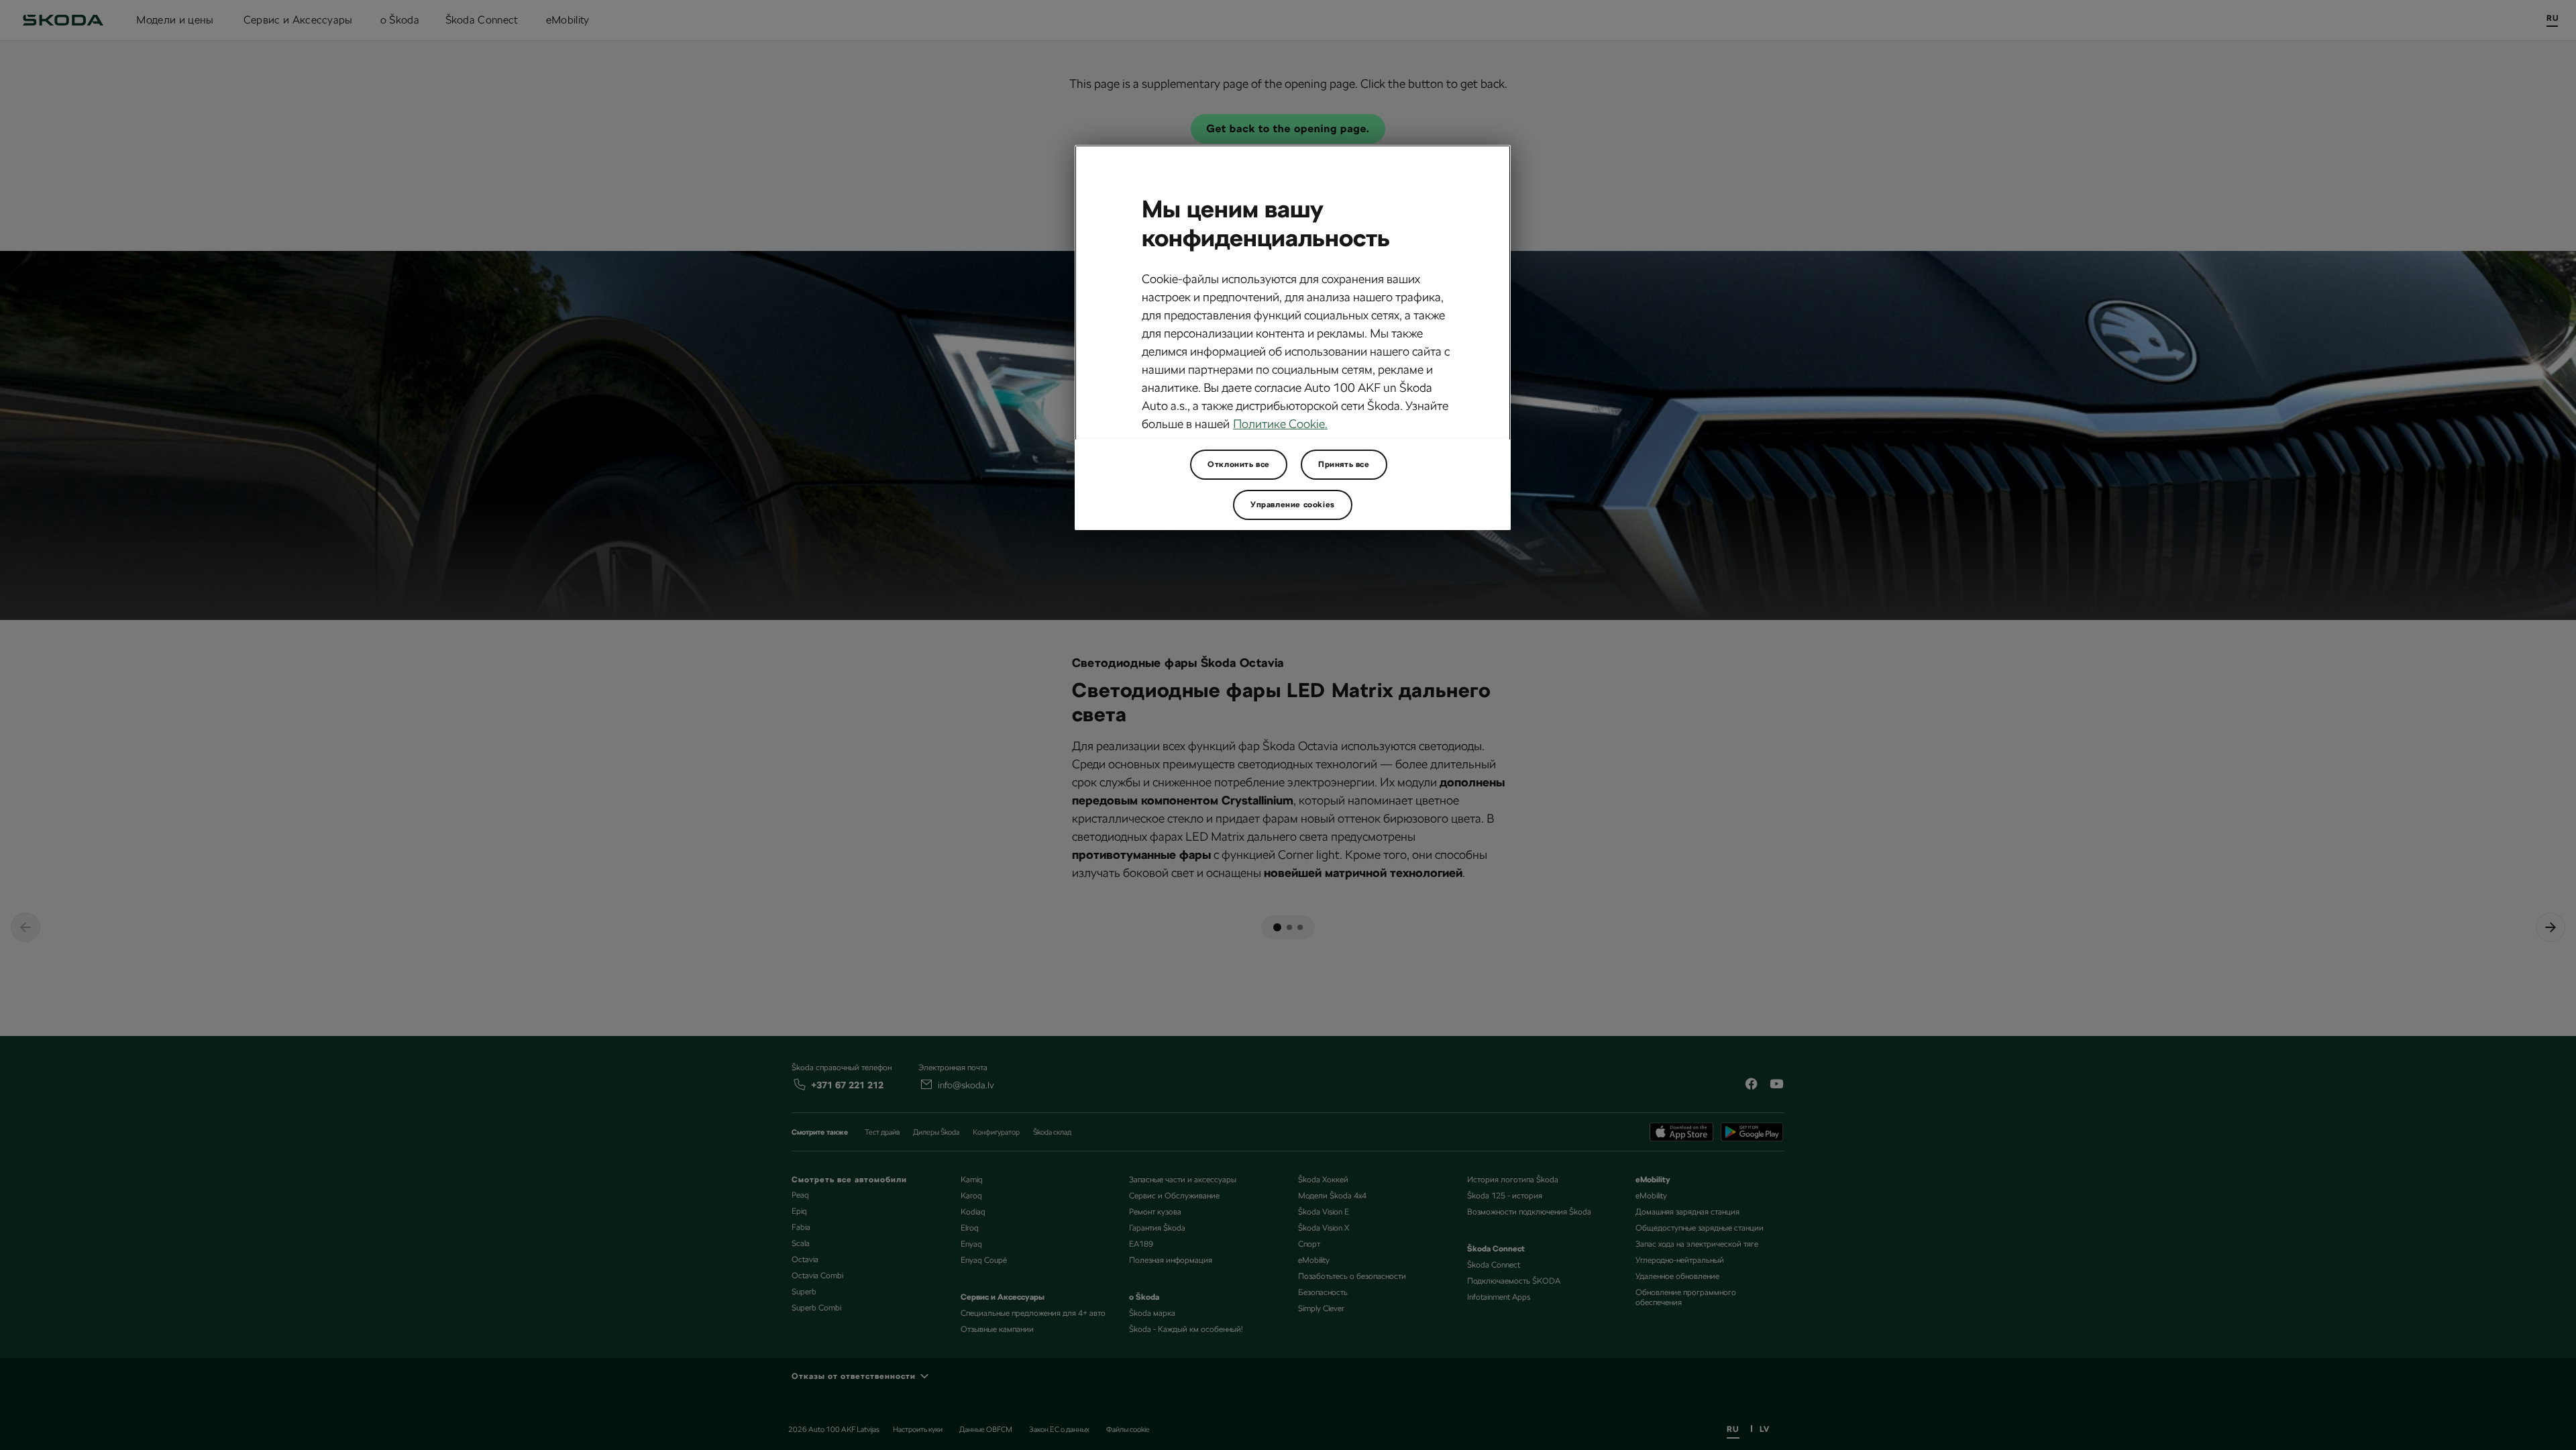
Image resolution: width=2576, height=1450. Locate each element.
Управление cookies (1293, 505)
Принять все (1344, 464)
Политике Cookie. (1280, 424)
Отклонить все (1239, 464)
